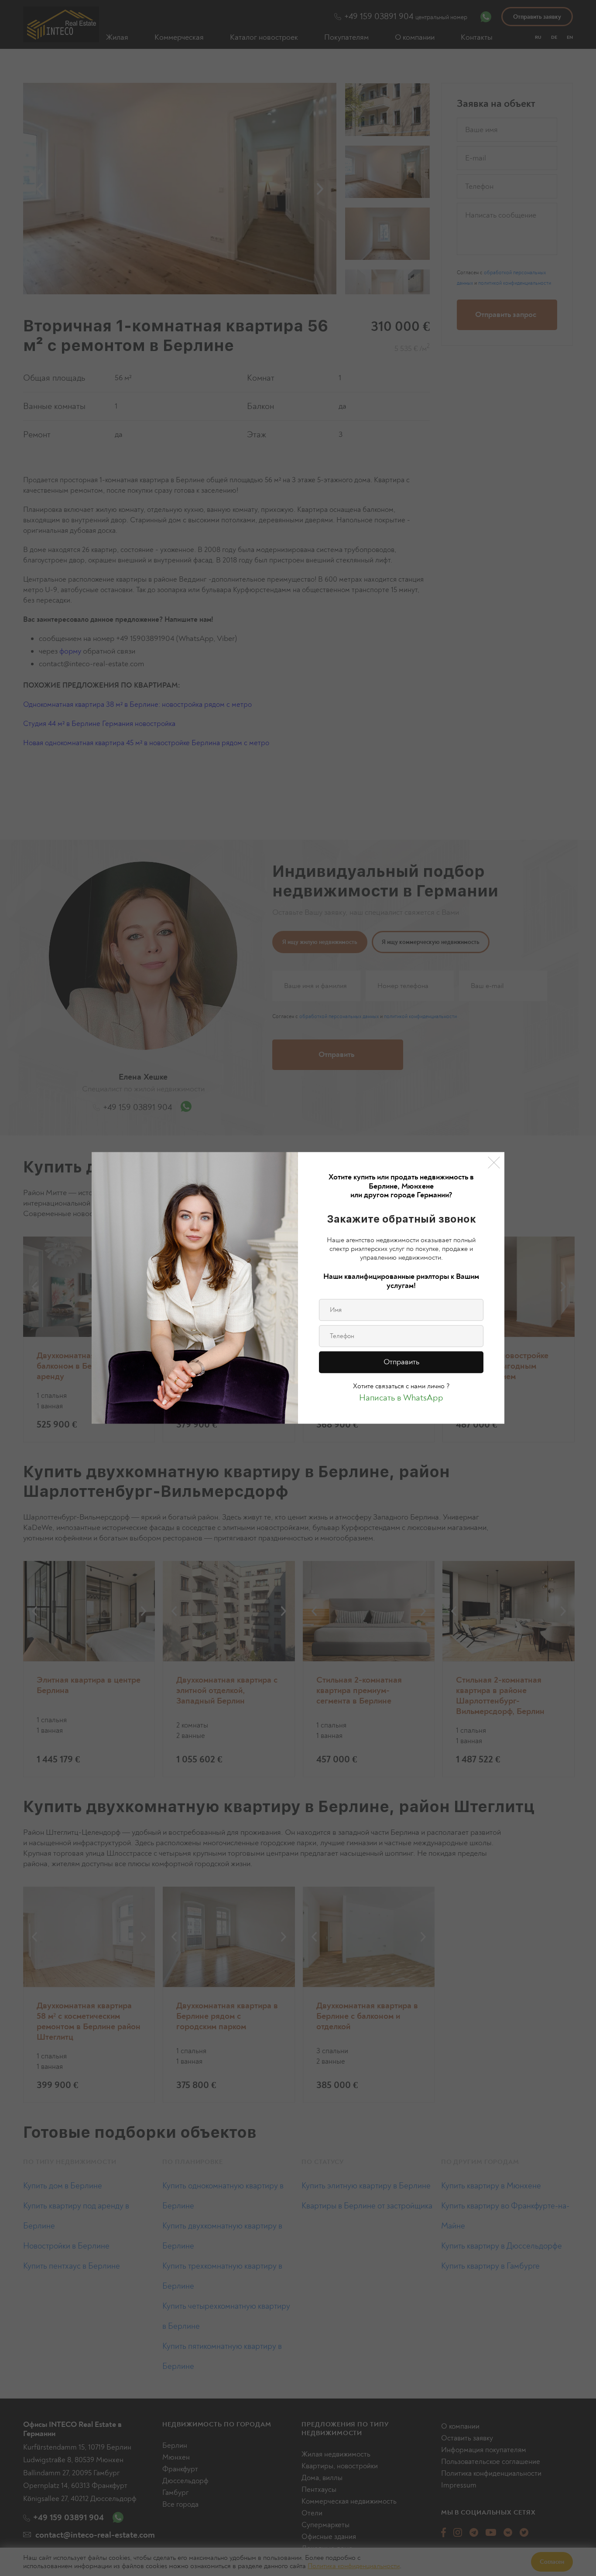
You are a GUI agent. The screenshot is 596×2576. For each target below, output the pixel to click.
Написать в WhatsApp (401, 1398)
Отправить (401, 1362)
